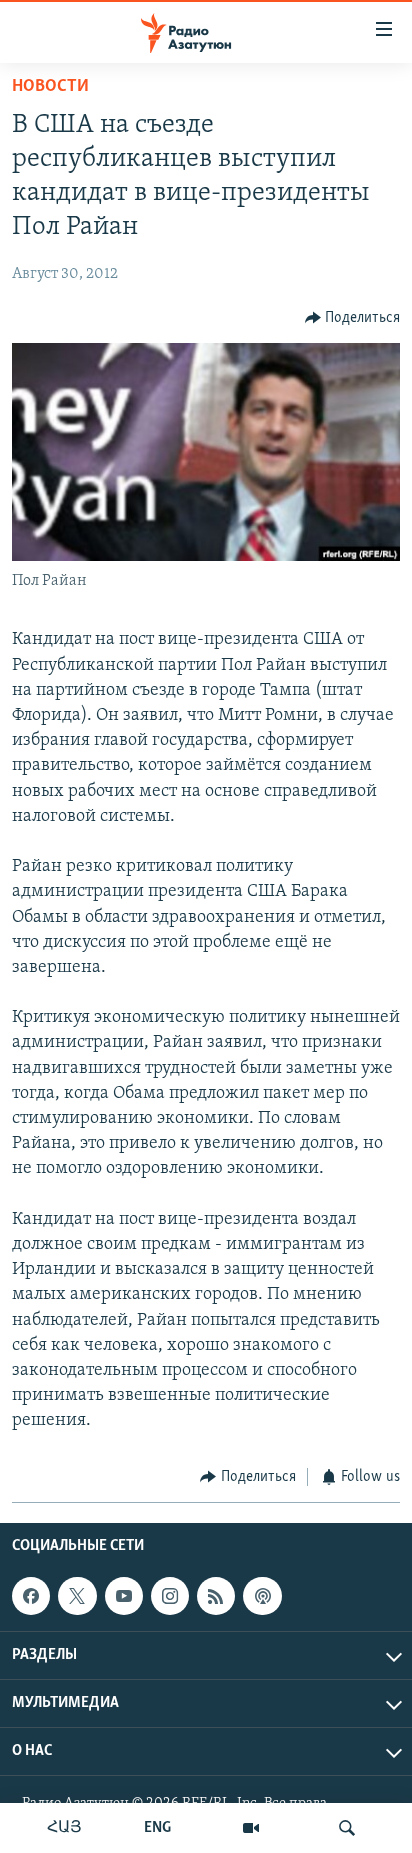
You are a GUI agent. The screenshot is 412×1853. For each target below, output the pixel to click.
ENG (157, 1828)
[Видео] (251, 1828)
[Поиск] (347, 1828)
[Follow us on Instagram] (170, 1596)
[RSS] (216, 1596)
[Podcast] (262, 1596)
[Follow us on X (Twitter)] (77, 1596)
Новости (50, 87)
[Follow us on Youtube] (124, 1596)
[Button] (353, 318)
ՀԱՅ (64, 1828)
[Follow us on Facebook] (31, 1596)
